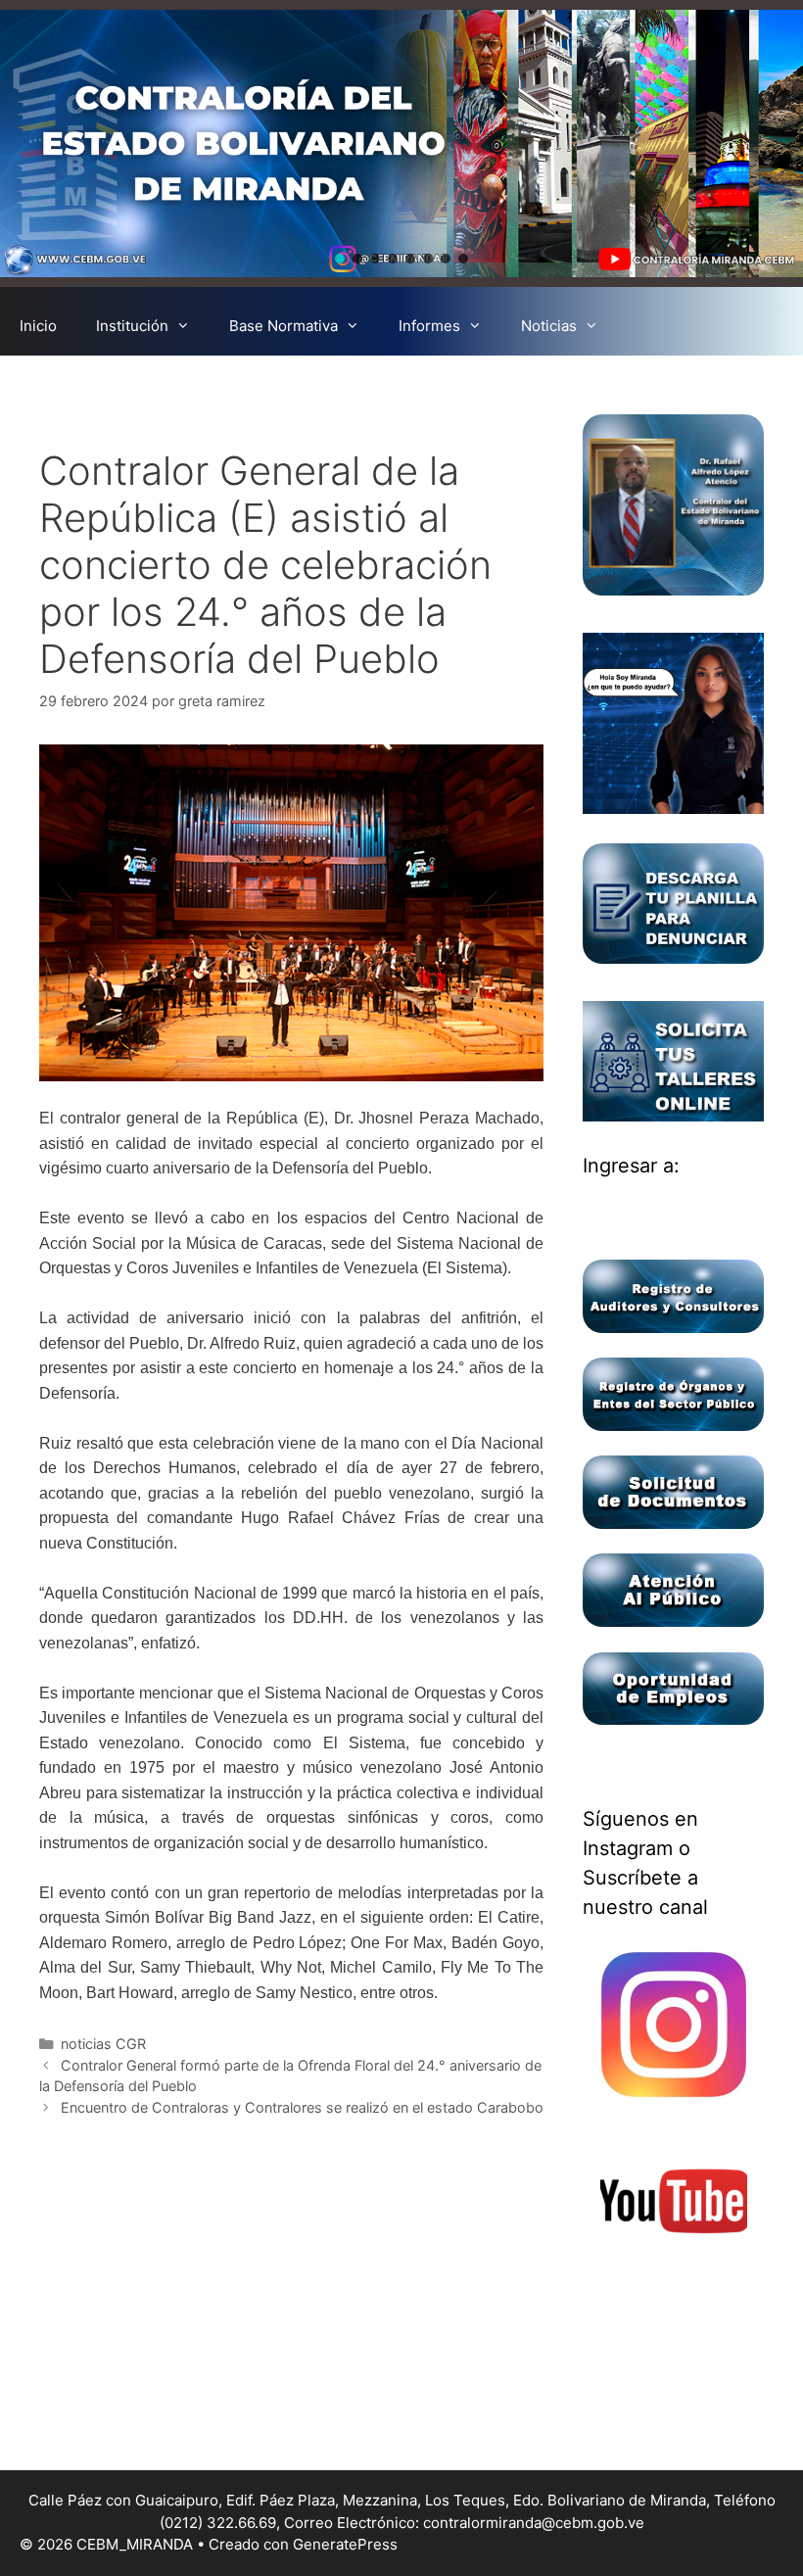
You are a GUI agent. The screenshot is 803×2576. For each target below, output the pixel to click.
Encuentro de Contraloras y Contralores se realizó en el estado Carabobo (302, 2107)
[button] (340, 259)
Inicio (38, 326)
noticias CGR (103, 2044)
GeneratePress (345, 2544)
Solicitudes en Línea (378, 384)
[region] (401, 143)
